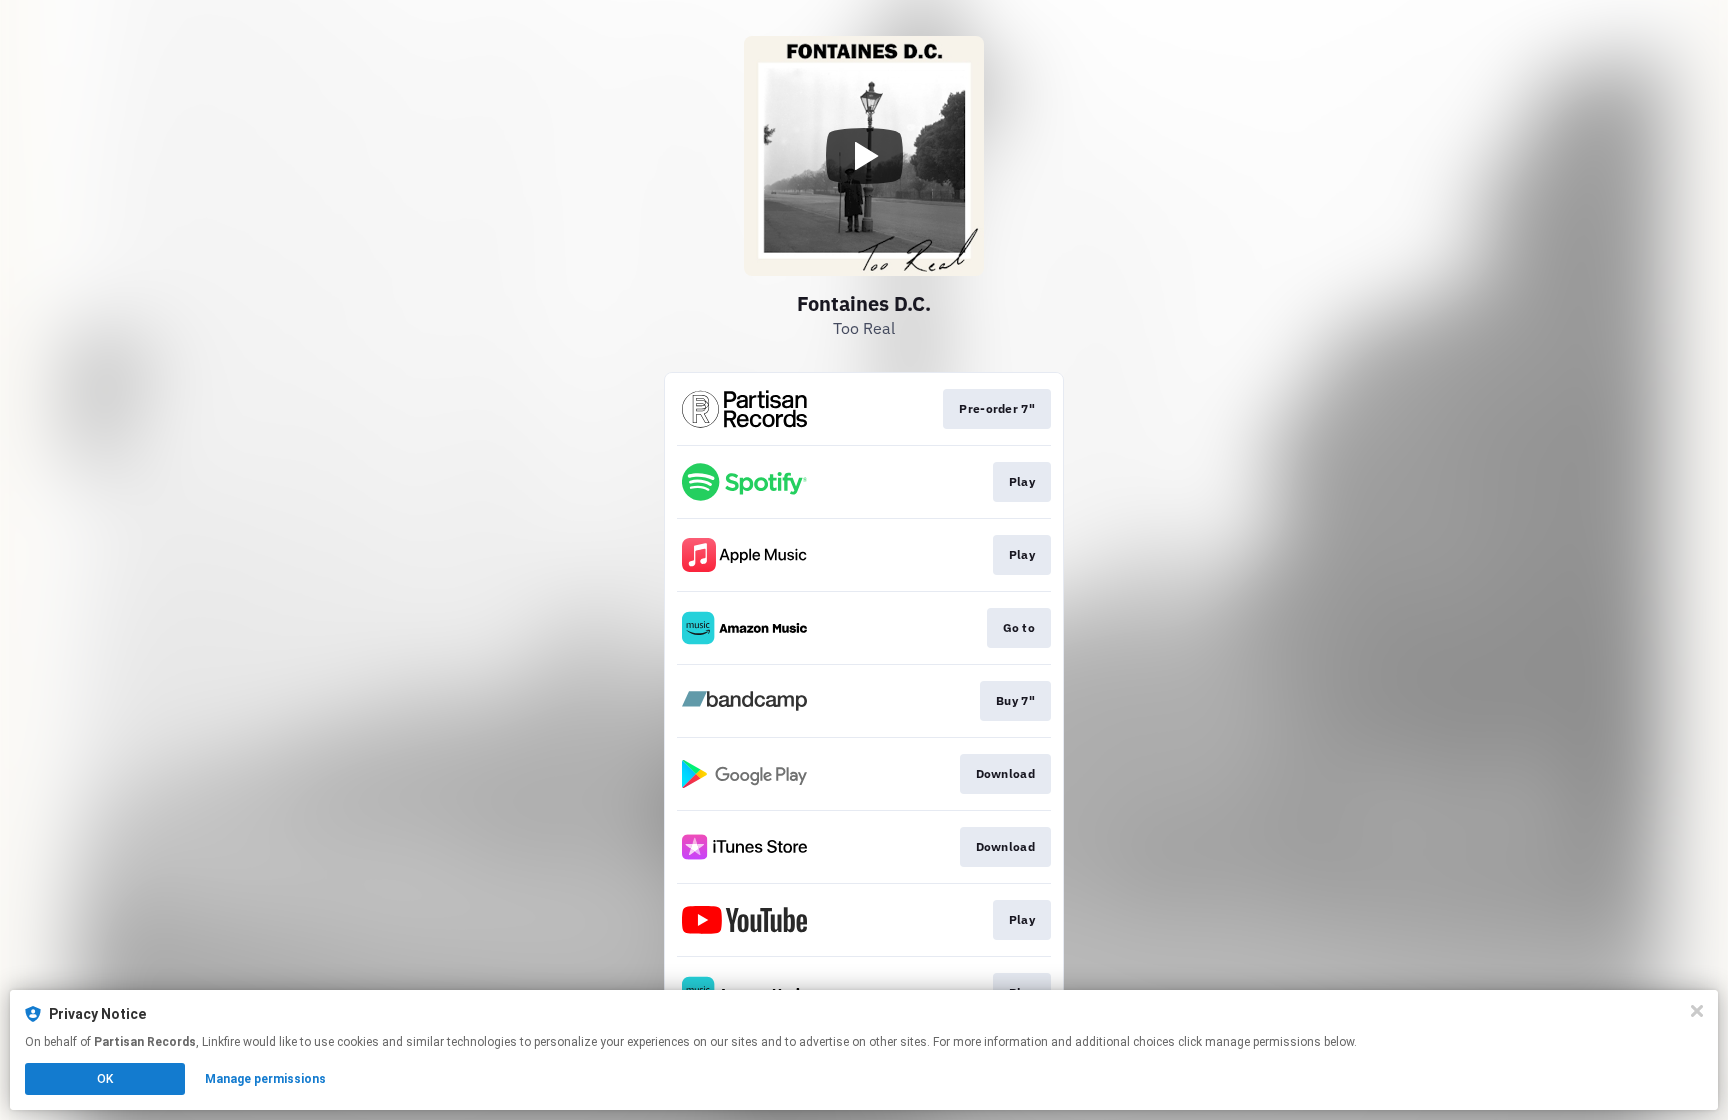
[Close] (1697, 1011)
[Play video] (864, 156)
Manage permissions (265, 1079)
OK (105, 1079)
